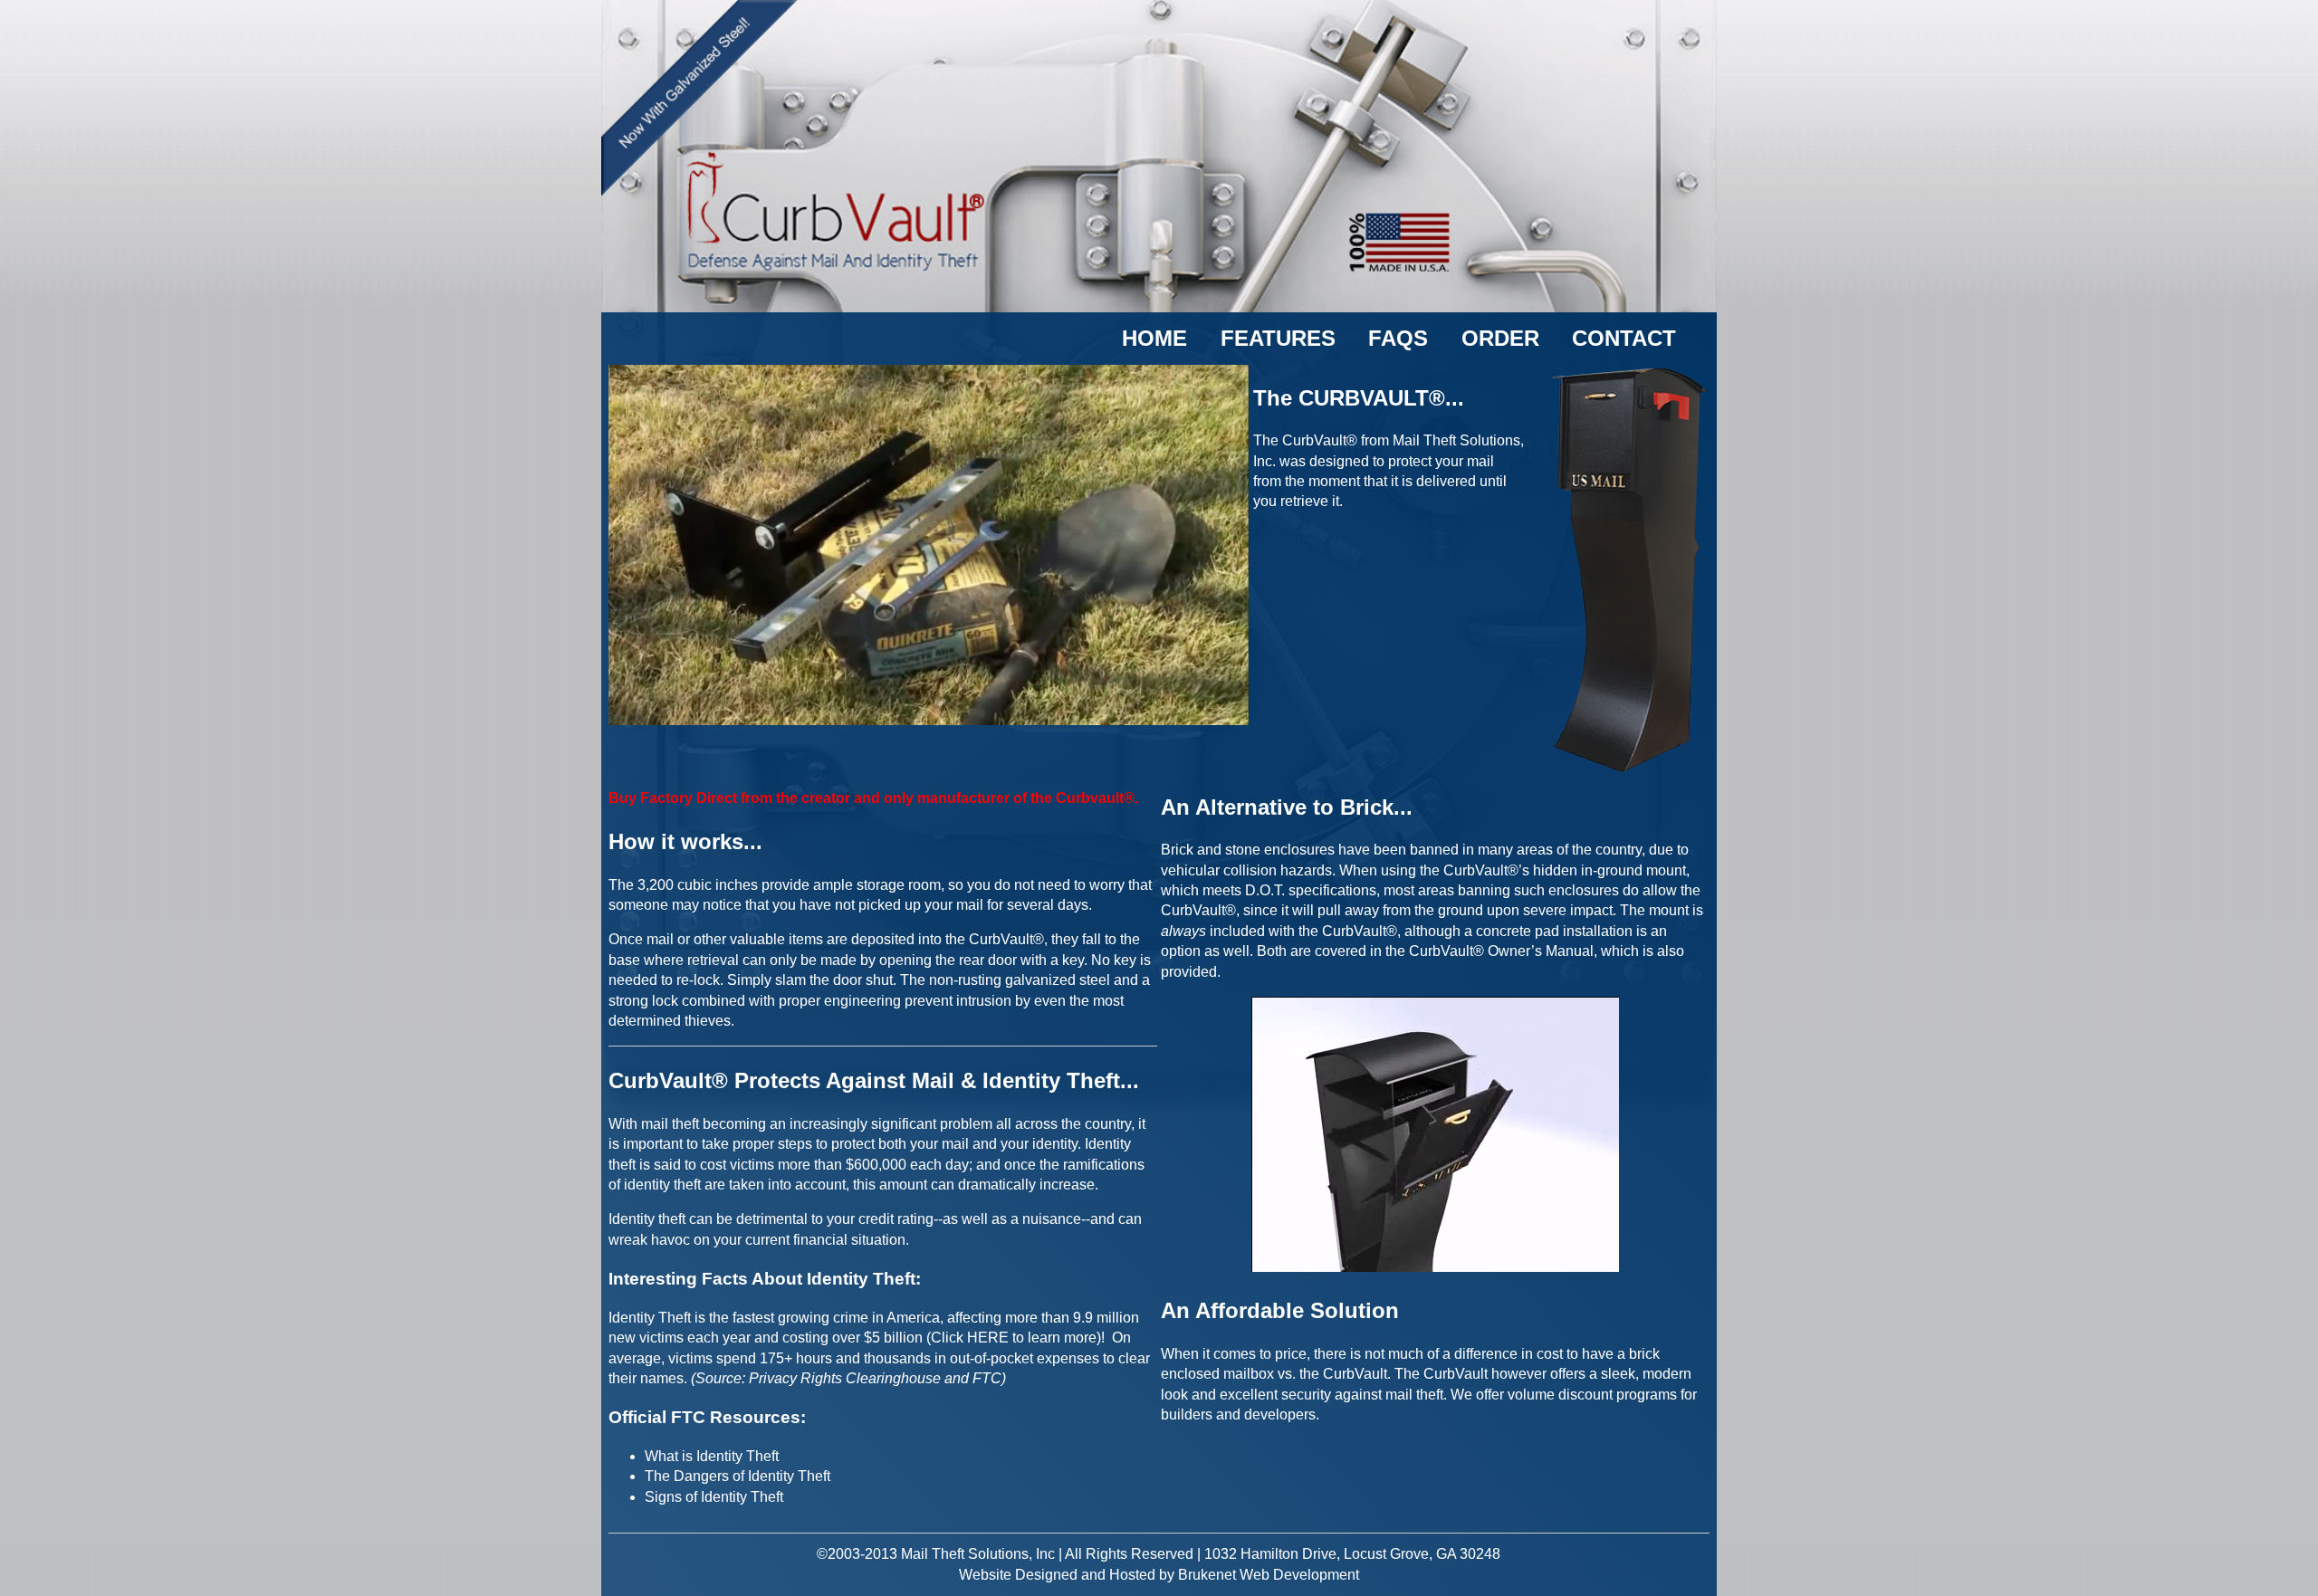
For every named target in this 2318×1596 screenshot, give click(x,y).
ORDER (1500, 338)
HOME (1154, 338)
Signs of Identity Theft (714, 1497)
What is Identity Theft (712, 1456)
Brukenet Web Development (1269, 1575)
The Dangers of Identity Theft (738, 1476)
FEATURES (1278, 338)
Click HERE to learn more (1014, 1338)
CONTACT (1624, 338)
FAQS (1398, 338)
